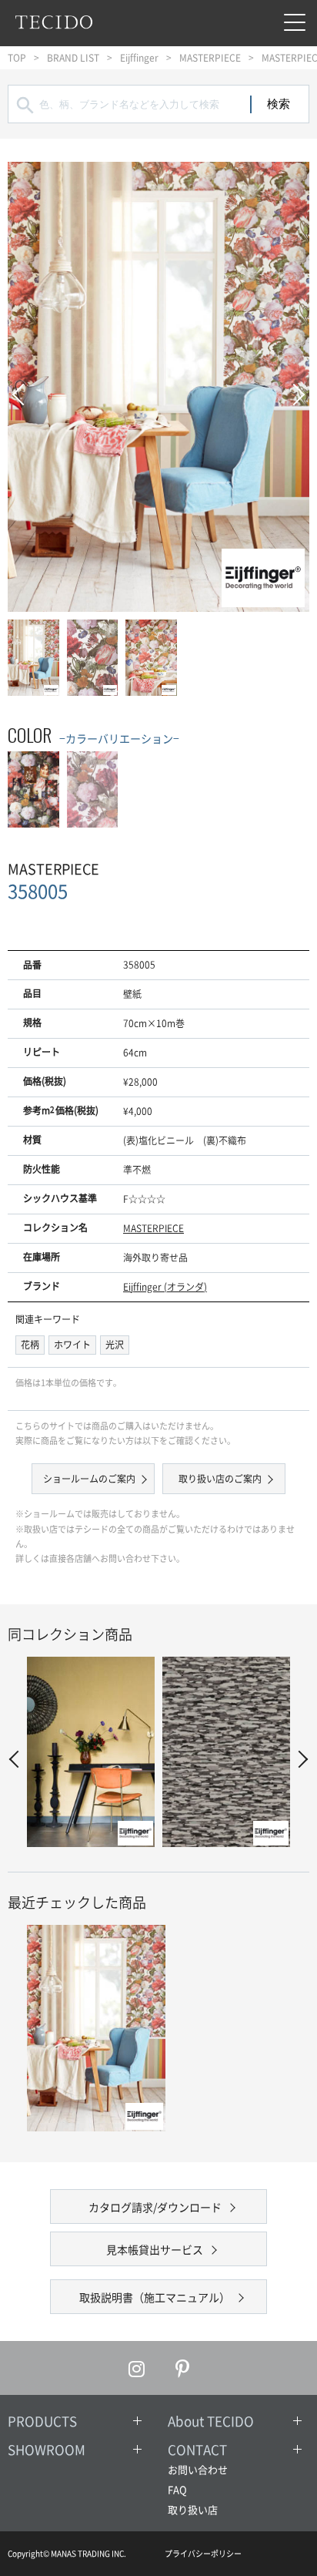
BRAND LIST (73, 58)
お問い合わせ (198, 2469)
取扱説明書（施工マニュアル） (155, 2297)
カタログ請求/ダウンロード (155, 2207)
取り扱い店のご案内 (220, 1479)
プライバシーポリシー (203, 2553)
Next (294, 387)
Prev (23, 387)
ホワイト (72, 1345)
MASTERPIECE (210, 58)
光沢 (115, 1345)
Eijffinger (139, 58)
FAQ (177, 2489)
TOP (17, 58)
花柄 (30, 1345)
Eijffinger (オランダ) (165, 1287)
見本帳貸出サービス (155, 2249)
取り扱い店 (193, 2509)
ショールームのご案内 (89, 1479)
